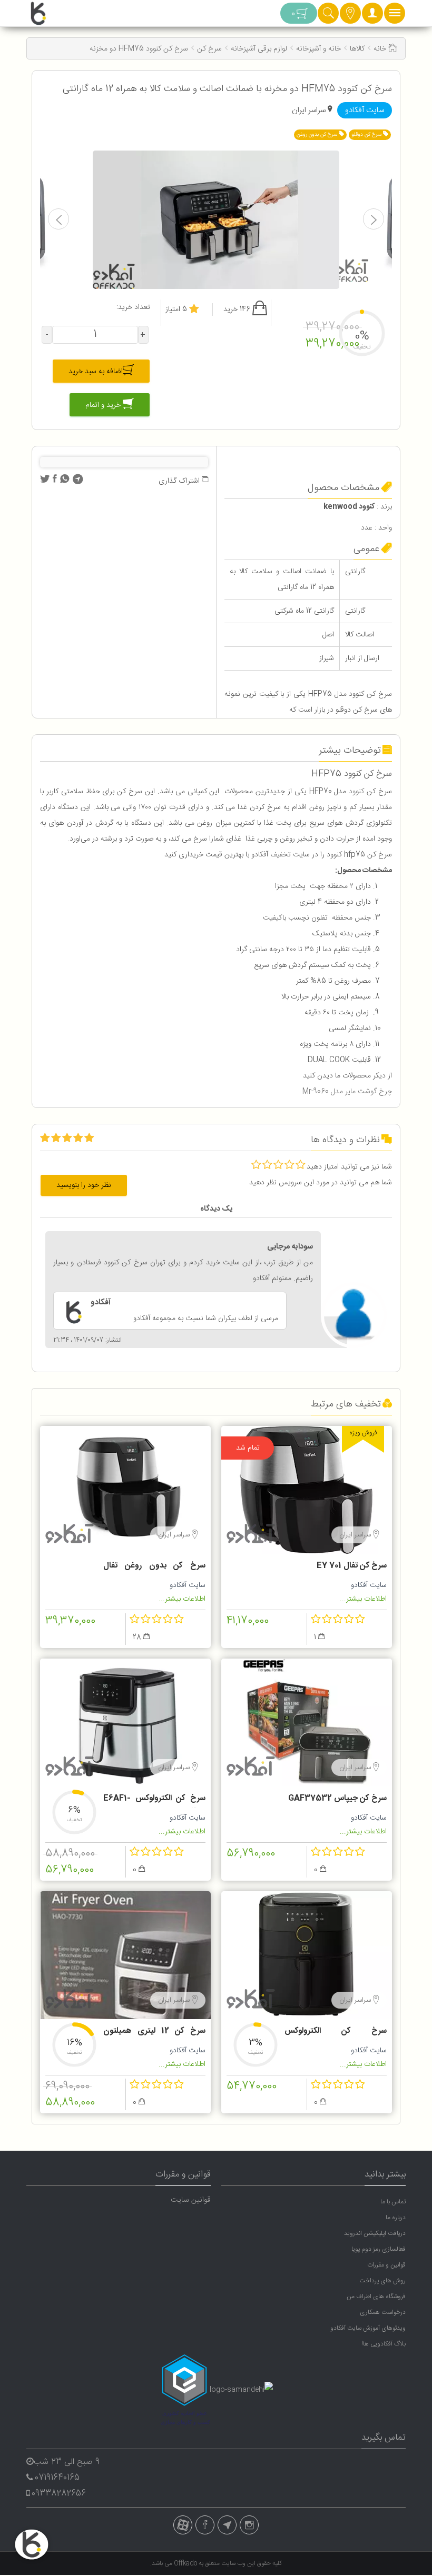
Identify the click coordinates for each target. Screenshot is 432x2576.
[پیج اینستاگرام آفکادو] (249, 2525)
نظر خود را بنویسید (84, 1185)
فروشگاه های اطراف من (376, 2297)
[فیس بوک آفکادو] (205, 2525)
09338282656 (59, 2494)
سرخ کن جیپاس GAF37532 (337, 1798)
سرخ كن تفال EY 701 (352, 1566)
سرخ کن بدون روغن (318, 135)
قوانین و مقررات (386, 2265)
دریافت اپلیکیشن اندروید (375, 2233)
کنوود (356, 792)
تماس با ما (393, 2202)
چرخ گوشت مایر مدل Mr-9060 (347, 1092)
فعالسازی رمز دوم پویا (379, 2249)
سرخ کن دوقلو (367, 135)
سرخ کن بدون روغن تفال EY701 (154, 1567)
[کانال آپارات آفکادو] (183, 2525)
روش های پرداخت (382, 2281)
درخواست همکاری (383, 2312)
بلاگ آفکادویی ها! (384, 2344)
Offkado (186, 2563)
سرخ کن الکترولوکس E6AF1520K (336, 2032)
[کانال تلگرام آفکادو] (227, 2525)
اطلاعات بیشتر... (363, 1599)
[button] (372, 16)
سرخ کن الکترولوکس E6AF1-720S (154, 1800)
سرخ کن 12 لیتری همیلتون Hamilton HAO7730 (154, 2032)
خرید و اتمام (104, 405)
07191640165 (57, 2478)
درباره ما (396, 2218)
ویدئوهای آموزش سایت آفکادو (368, 2328)
